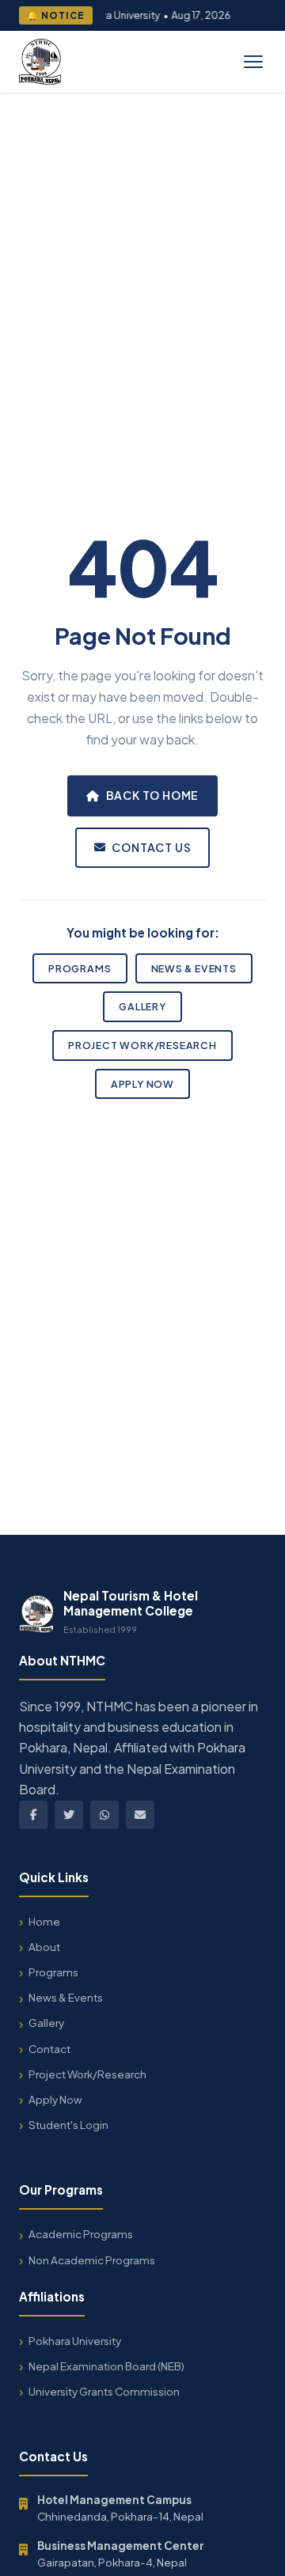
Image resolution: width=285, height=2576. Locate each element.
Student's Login (68, 2125)
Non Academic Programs (92, 2260)
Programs (80, 968)
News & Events (194, 968)
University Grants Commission (104, 2391)
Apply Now (142, 1084)
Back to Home (153, 795)
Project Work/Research (142, 1045)
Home (44, 1921)
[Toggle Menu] (253, 62)
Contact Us (151, 847)
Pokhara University (75, 2341)
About (44, 1947)
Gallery (142, 1006)
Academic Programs (81, 2234)
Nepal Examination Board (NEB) (106, 2366)
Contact (49, 2049)
